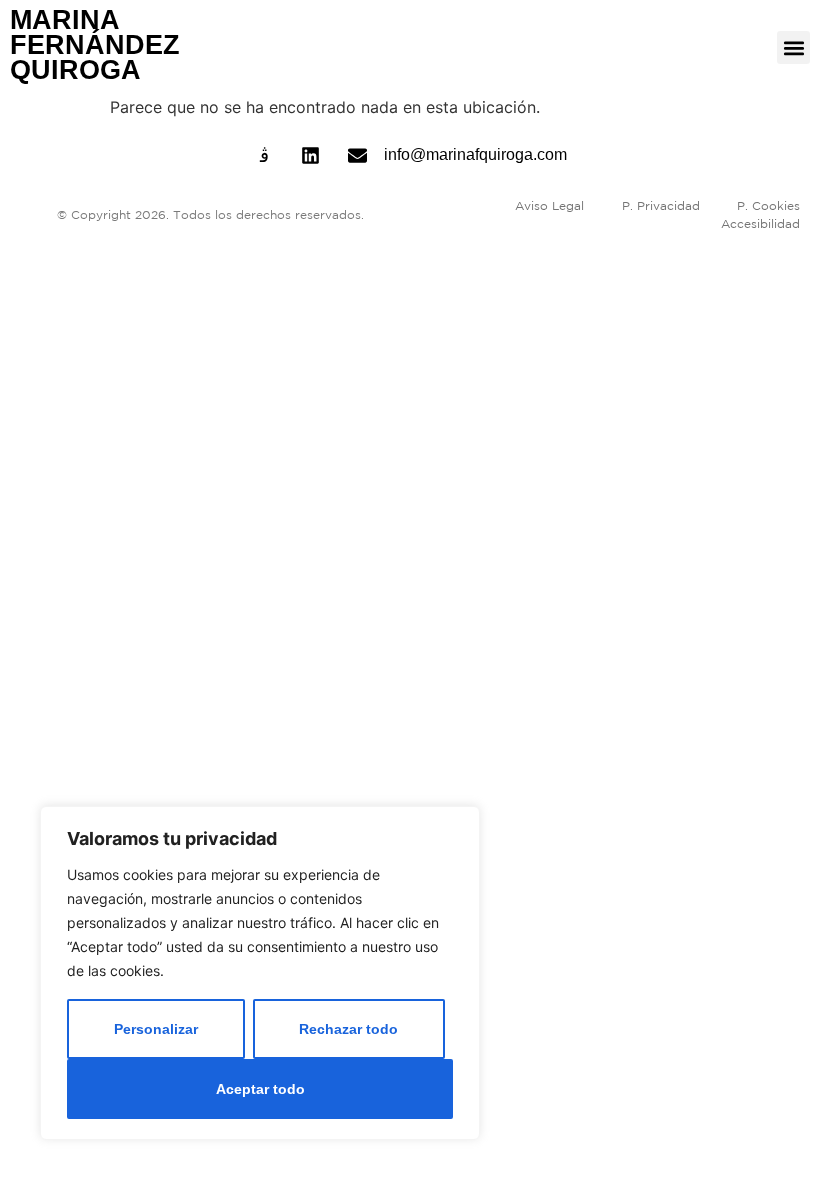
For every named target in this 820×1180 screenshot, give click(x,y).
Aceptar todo (260, 1089)
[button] (793, 47)
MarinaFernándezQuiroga (95, 45)
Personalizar (156, 1029)
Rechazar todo (348, 1029)
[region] (260, 973)
